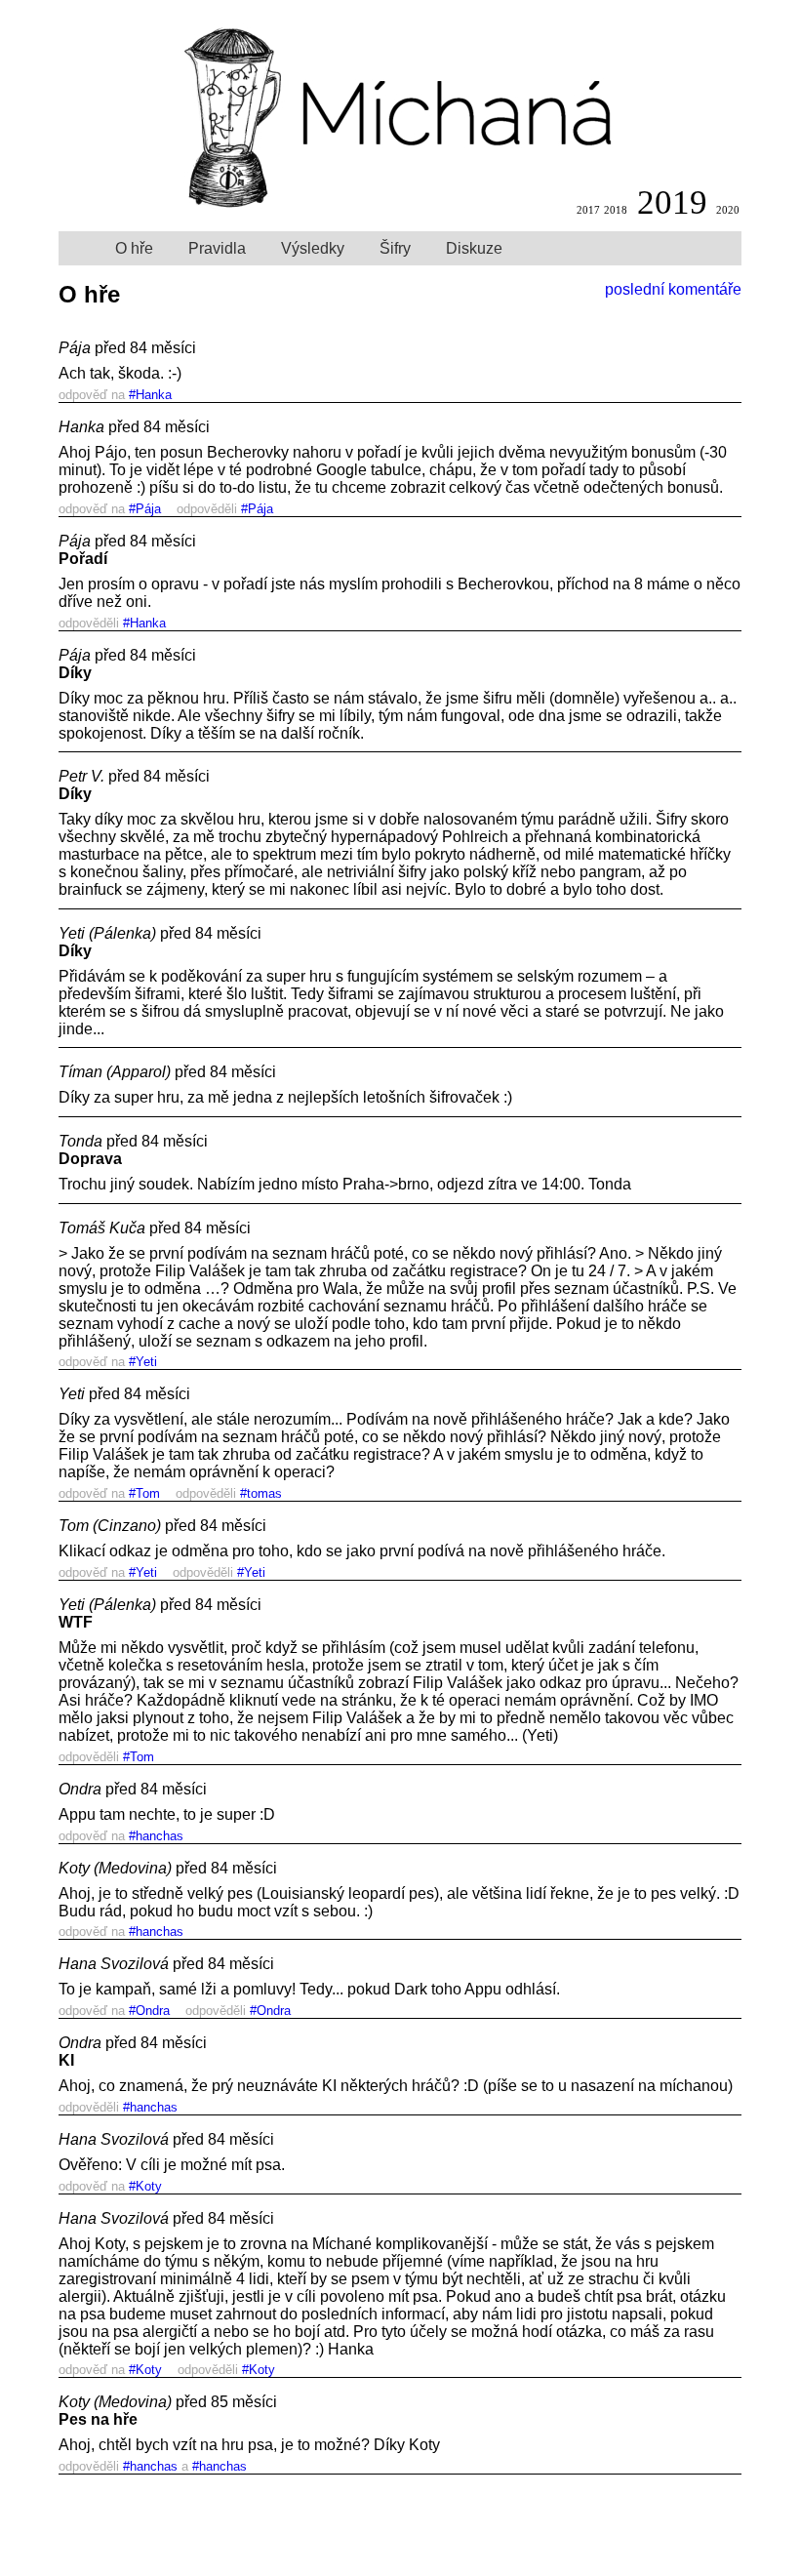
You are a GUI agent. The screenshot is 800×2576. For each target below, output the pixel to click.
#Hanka (150, 395)
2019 (672, 202)
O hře (134, 248)
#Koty (145, 2186)
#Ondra (149, 2011)
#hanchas (156, 1836)
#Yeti (143, 1362)
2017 (588, 210)
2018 (616, 210)
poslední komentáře (673, 289)
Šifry (395, 248)
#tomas (261, 1493)
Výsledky (313, 248)
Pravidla (217, 248)
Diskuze (474, 248)
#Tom (144, 1493)
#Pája (145, 509)
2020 (728, 210)
